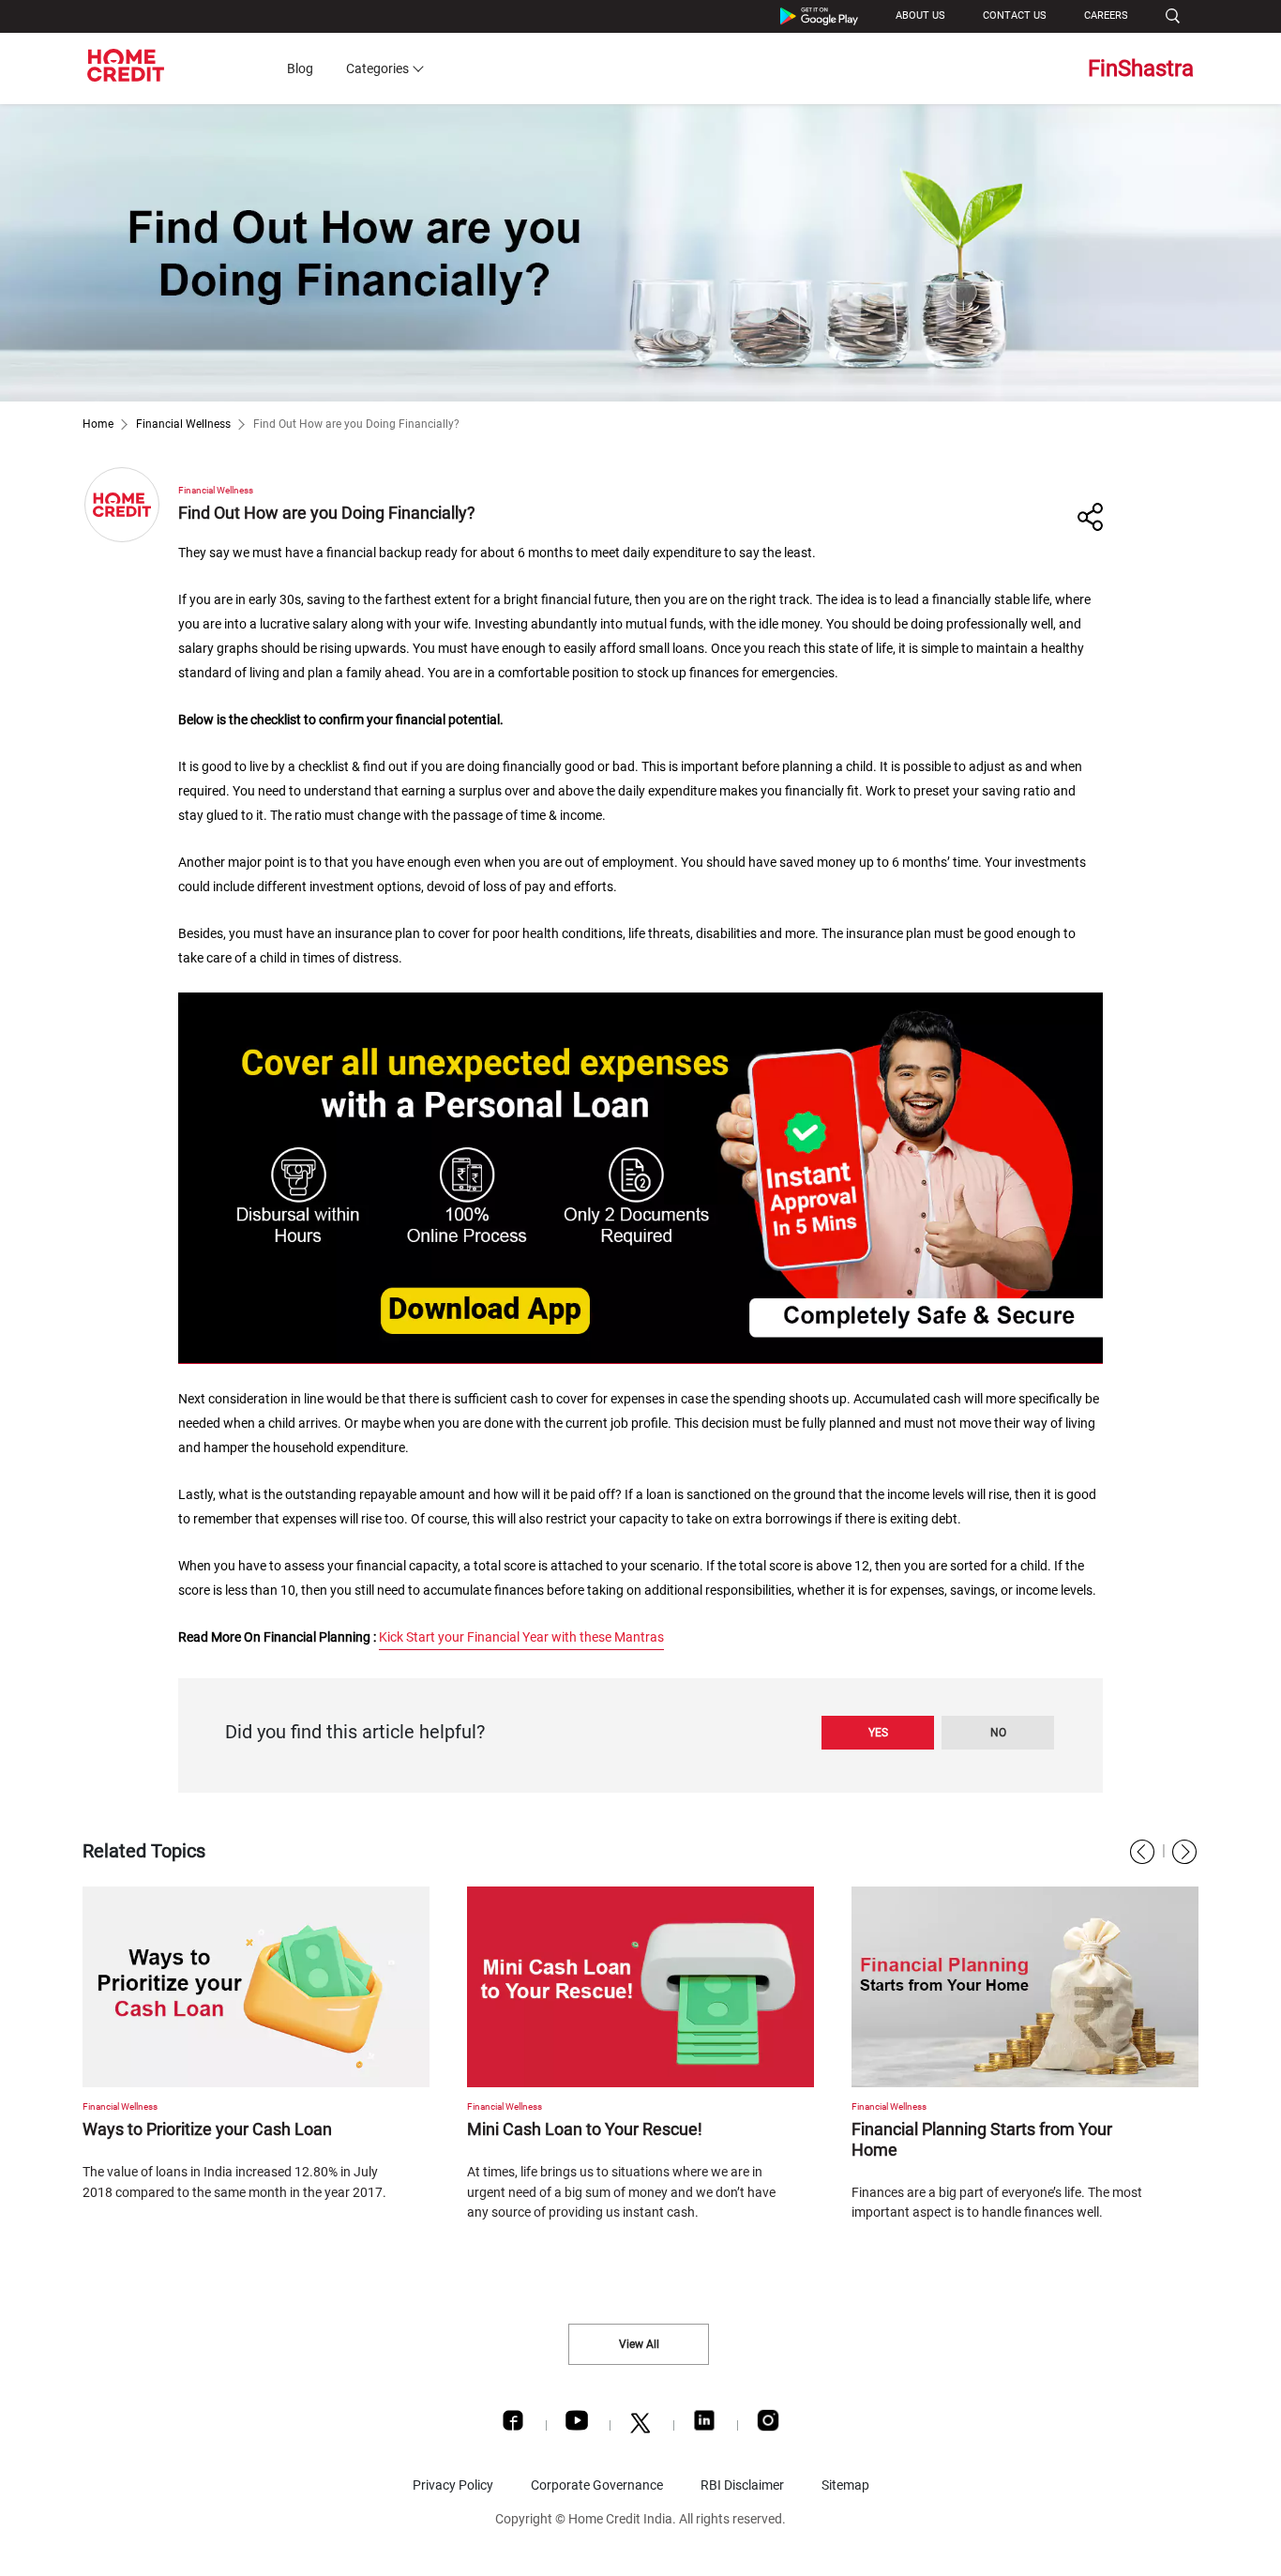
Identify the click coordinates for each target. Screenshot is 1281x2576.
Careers (1106, 15)
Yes (878, 1733)
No (998, 1733)
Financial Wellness (183, 424)
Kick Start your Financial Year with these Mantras (521, 1637)
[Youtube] (577, 2425)
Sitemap (845, 2485)
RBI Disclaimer (742, 2485)
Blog (300, 68)
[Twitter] (640, 2428)
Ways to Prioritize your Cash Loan (207, 2129)
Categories (377, 68)
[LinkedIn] (704, 2425)
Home (98, 424)
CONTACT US (1015, 15)
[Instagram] (768, 2425)
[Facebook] (513, 2425)
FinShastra (1141, 68)
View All (639, 2344)
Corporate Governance (597, 2485)
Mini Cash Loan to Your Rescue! (585, 2129)
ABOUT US (920, 15)
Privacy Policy (453, 2485)
